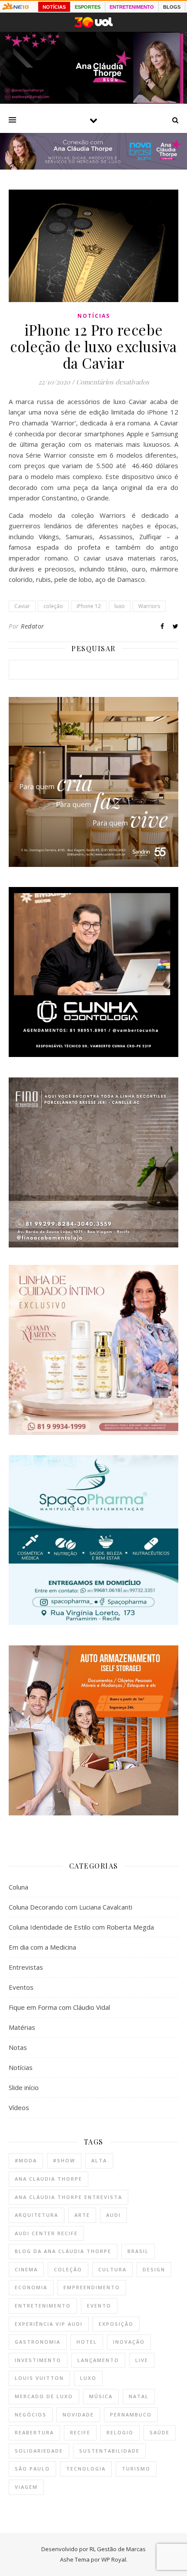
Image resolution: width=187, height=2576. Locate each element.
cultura (112, 2269)
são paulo (32, 2469)
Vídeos (19, 2107)
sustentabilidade (109, 2451)
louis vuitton (39, 2378)
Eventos (21, 1987)
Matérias (22, 2027)
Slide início (24, 2087)
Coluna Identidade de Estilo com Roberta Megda (81, 1927)
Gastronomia (38, 2342)
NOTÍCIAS (54, 7)
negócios (31, 2415)
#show (64, 2160)
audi (114, 2215)
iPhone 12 (89, 606)
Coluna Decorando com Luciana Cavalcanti (70, 1907)
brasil (138, 2251)
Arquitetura (37, 2215)
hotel (87, 2342)
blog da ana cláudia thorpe (63, 2251)
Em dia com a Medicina (42, 1947)
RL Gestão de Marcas (118, 2549)
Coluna (18, 1887)
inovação (129, 2342)
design (154, 2269)
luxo (120, 606)
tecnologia (86, 2469)
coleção (53, 606)
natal (139, 2396)
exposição (116, 2324)
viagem (26, 2487)
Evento (99, 2306)
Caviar (22, 606)
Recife (80, 2432)
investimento (38, 2360)
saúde (160, 2432)
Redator (33, 626)
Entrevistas (26, 1967)
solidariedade (39, 2451)
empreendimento (92, 2287)
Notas (18, 2047)
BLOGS (172, 7)
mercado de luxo (44, 2396)
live (142, 2360)
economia (31, 2287)
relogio (120, 2432)
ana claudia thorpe (48, 2179)
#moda (26, 2160)
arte (82, 2215)
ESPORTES (88, 7)
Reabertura (34, 2432)
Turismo (136, 2469)
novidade (78, 2415)
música (101, 2396)
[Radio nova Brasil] (93, 167)
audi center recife (46, 2233)
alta (99, 2160)
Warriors (149, 606)
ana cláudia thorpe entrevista (68, 2197)
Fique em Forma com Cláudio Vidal (59, 2007)
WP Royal (114, 2559)
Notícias (94, 316)
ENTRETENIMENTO (132, 7)
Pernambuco (131, 2415)
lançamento (98, 2360)
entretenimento (43, 2306)
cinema (26, 2269)
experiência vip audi (49, 2324)
